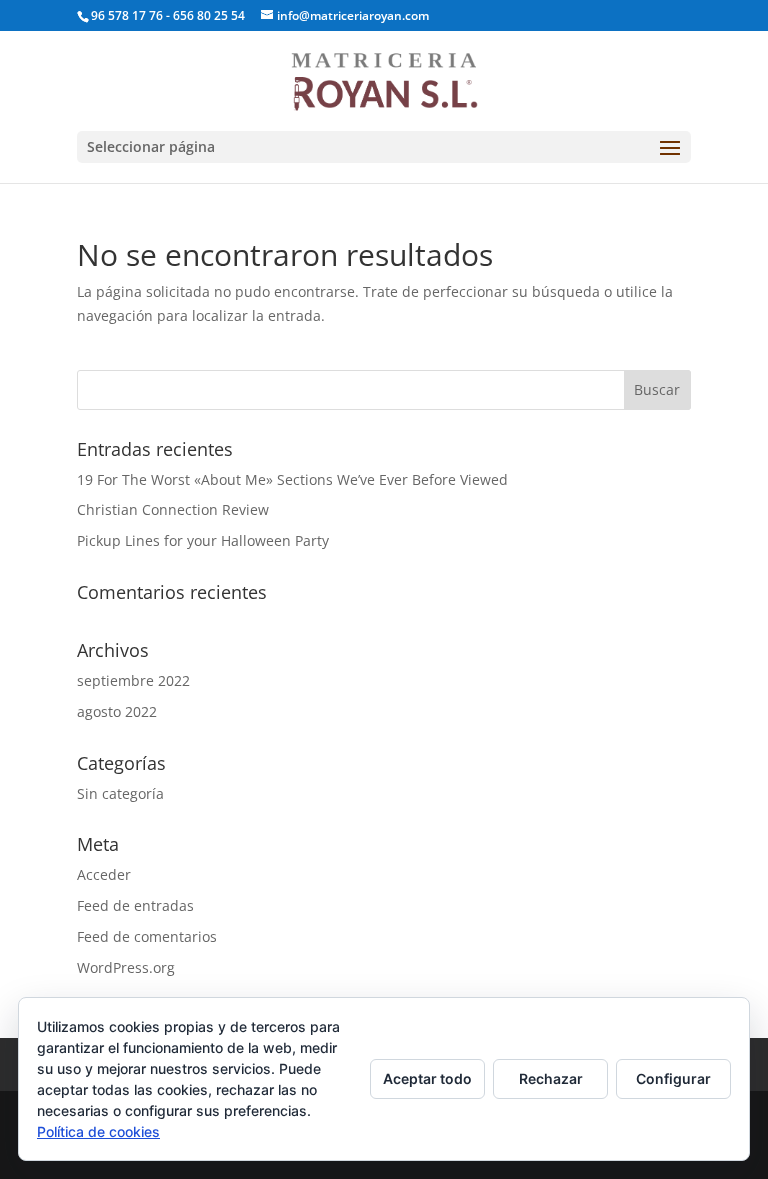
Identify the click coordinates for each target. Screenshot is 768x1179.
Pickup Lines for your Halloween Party (203, 540)
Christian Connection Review (173, 509)
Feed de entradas (135, 905)
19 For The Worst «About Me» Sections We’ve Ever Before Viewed (292, 479)
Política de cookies (98, 1131)
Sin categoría (120, 793)
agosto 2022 (117, 711)
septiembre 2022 (133, 680)
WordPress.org (126, 967)
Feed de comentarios (147, 936)
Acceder (104, 874)
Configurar (673, 1078)
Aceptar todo (427, 1078)
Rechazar (551, 1078)
